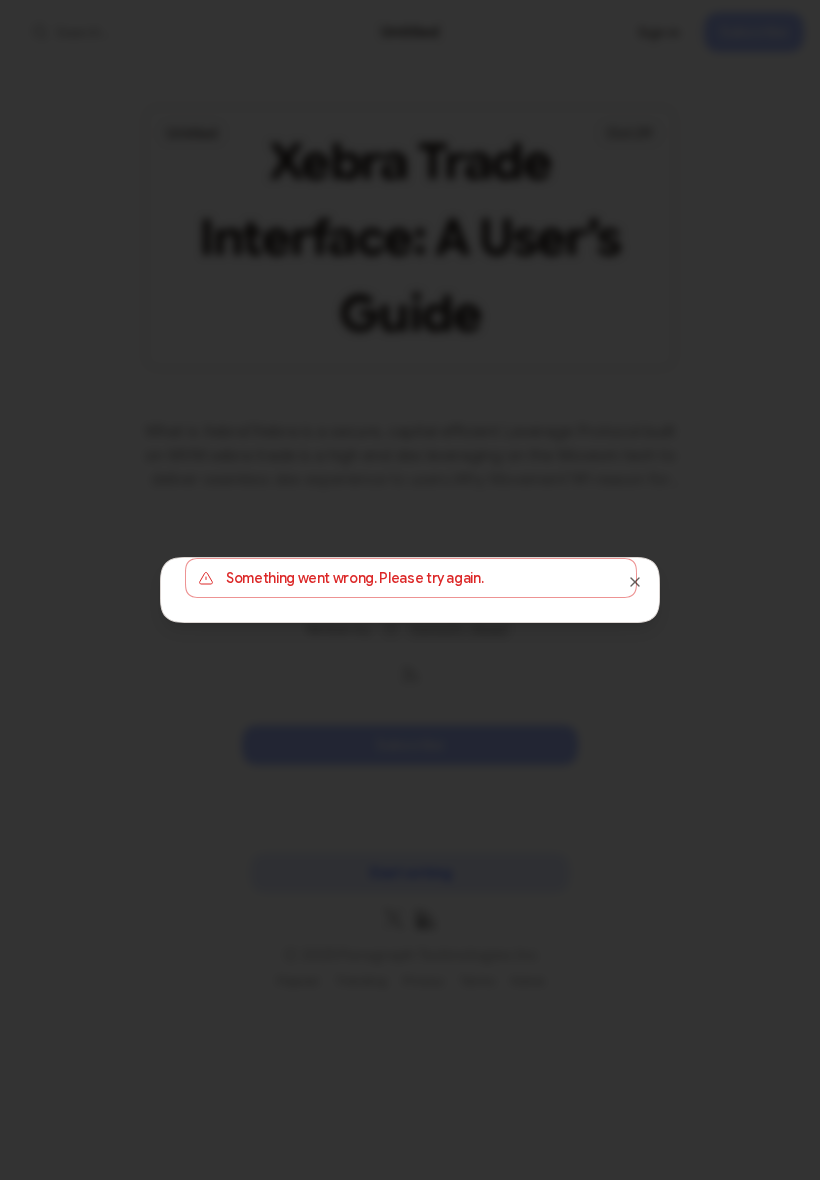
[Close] (635, 582)
